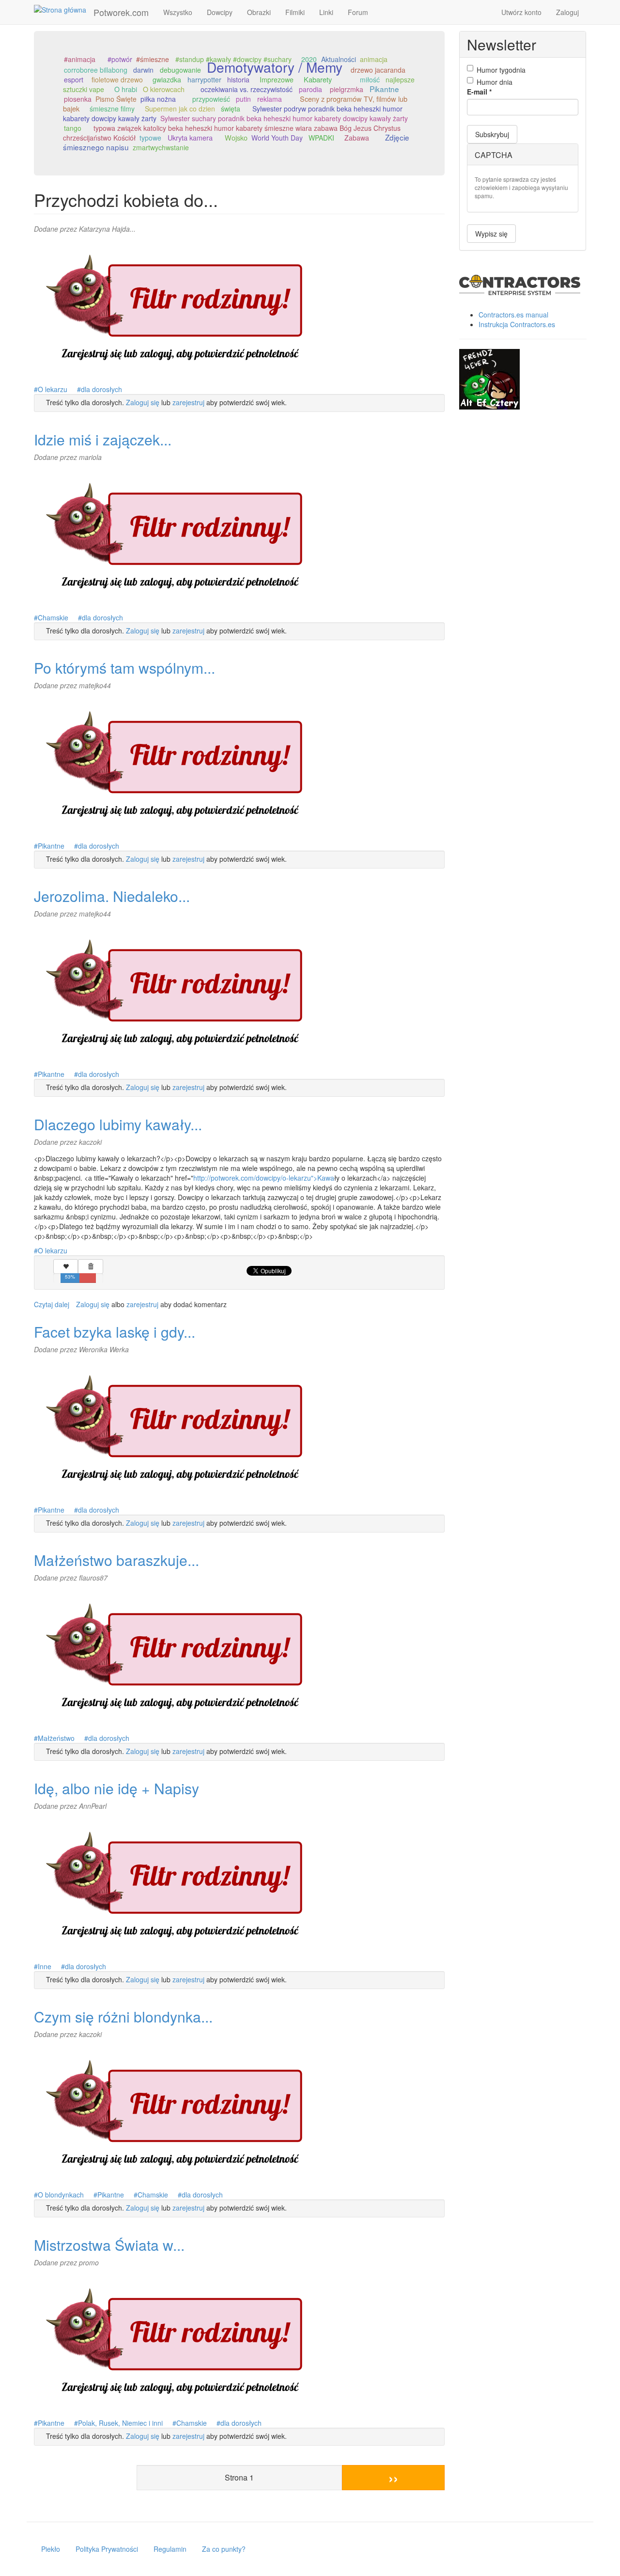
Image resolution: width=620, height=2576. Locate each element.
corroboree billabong (96, 70)
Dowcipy (220, 12)
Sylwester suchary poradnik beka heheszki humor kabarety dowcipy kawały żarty (284, 118)
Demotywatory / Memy (275, 67)
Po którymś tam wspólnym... (124, 668)
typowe (150, 138)
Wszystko (178, 12)
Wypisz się (491, 234)
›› (393, 2477)
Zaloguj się (143, 402)
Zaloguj (567, 12)
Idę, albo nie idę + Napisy (116, 1788)
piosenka (78, 99)
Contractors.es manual (513, 315)
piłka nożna (158, 99)
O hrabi (126, 89)
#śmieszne (153, 59)
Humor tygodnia (501, 70)
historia (238, 79)
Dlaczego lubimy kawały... (118, 1124)
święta (231, 109)
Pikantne (384, 89)
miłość (370, 79)
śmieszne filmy (112, 109)
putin (243, 99)
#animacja (80, 59)
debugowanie (180, 70)
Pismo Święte (116, 99)
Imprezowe (277, 79)
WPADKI (321, 138)
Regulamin (170, 2549)
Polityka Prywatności (107, 2549)
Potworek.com (121, 12)
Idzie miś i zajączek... (103, 439)
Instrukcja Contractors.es (517, 324)
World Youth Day (277, 138)
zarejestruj (188, 402)
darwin (143, 70)
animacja (374, 59)
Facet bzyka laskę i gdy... (115, 1332)
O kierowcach (164, 89)
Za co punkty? (224, 2549)
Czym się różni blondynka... (123, 2016)
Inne (45, 1966)
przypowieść (211, 99)
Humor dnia (495, 82)
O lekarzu (53, 389)
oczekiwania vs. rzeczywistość (247, 89)
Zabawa (357, 138)
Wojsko (236, 137)
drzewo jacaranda (378, 70)
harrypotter (204, 79)
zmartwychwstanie (161, 147)
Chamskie (53, 617)
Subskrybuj (492, 134)
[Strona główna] (64, 9)
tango (73, 128)
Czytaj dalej (52, 1304)
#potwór (120, 59)
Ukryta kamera (190, 137)
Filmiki (295, 12)
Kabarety (318, 79)
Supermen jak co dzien (180, 109)
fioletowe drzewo (117, 79)
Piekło (51, 2549)
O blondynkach (61, 2195)
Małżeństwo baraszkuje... (116, 1560)
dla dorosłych (101, 389)
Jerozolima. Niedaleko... (112, 896)
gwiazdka (167, 79)
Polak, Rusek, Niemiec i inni (120, 2423)
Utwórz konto (521, 12)
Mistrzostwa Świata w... (109, 2245)
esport (74, 79)
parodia (310, 89)
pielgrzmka (347, 89)
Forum (358, 12)
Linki (326, 12)
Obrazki (259, 12)
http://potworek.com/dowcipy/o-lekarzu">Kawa (264, 1178)
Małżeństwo (56, 1738)
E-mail (479, 92)
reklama (270, 99)
